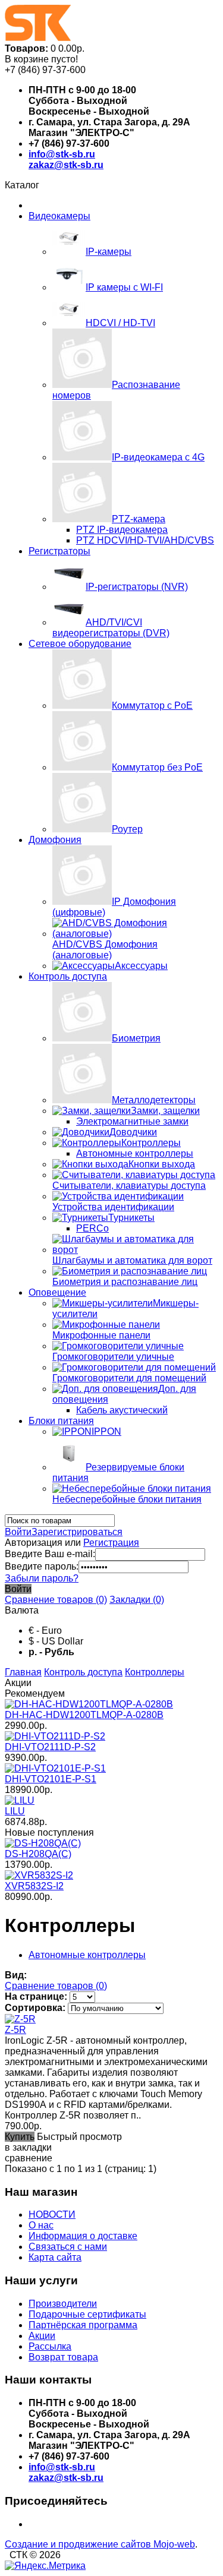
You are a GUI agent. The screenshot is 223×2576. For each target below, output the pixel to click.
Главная (23, 1672)
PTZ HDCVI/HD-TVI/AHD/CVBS (145, 540)
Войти (18, 1532)
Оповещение (57, 1292)
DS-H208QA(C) (38, 1854)
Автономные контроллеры (135, 1153)
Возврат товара (63, 2357)
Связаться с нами (68, 2247)
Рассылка (50, 2346)
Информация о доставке (83, 2236)
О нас (41, 2225)
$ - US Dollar (56, 1641)
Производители (63, 2304)
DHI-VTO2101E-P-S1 (51, 1779)
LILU (15, 1811)
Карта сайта (55, 2257)
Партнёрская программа (83, 2325)
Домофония (55, 840)
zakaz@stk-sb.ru (66, 165)
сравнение (29, 2158)
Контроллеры (155, 1672)
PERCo (92, 1228)
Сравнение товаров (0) (56, 1600)
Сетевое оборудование (80, 644)
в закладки (28, 2147)
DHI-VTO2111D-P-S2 (50, 1747)
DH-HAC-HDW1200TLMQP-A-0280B (84, 1715)
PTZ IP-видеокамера (122, 530)
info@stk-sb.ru (62, 154)
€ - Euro (45, 1630)
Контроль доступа (68, 976)
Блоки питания (61, 1421)
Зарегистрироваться (77, 1532)
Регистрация (111, 1543)
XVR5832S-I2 (34, 1886)
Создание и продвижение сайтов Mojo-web (100, 2544)
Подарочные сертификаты (87, 2314)
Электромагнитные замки (132, 1121)
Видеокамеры (59, 216)
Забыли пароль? (42, 1578)
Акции (42, 2336)
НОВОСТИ (52, 2214)
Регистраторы (59, 551)
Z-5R (15, 2030)
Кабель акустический (122, 1410)
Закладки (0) (137, 1600)
